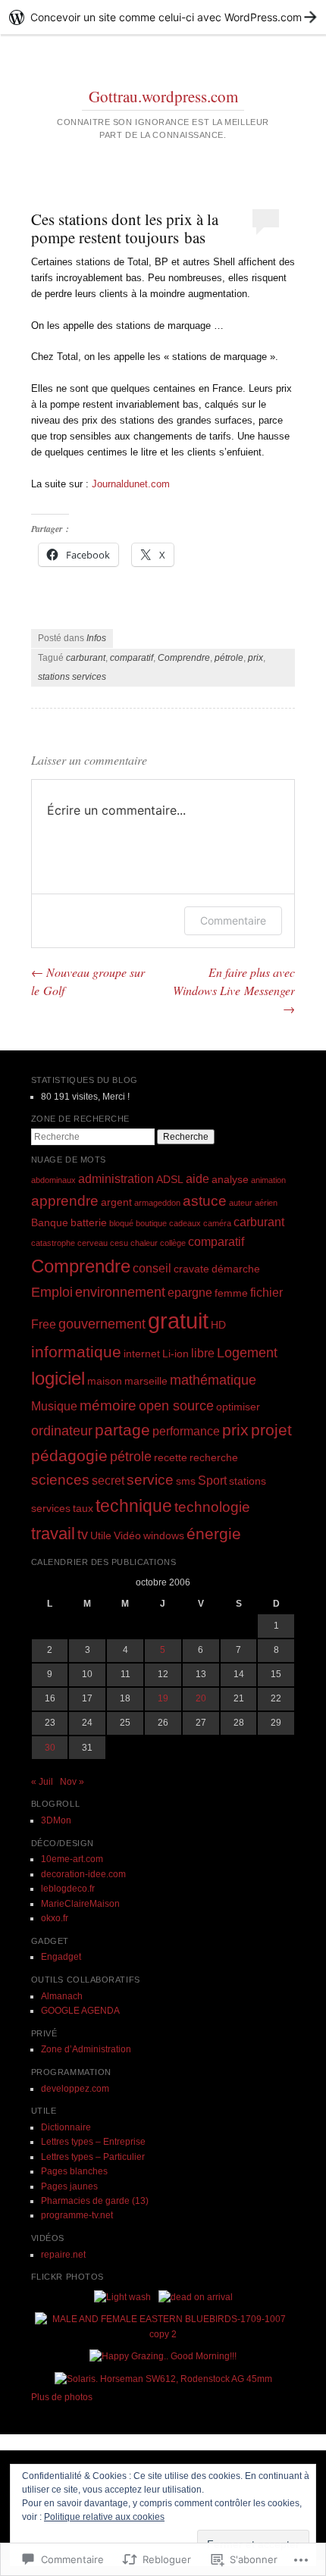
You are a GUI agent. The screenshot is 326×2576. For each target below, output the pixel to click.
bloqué (121, 1223)
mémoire (108, 1405)
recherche (214, 1457)
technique (134, 1506)
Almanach (62, 1996)
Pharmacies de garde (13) (95, 2201)
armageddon (157, 1203)
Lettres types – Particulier (93, 2157)
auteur (241, 1203)
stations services (72, 677)
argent (116, 1202)
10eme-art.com (72, 1859)
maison (105, 1381)
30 (50, 1748)
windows (164, 1535)
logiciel (58, 1378)
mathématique (213, 1380)
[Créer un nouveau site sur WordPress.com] (163, 17)
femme (231, 1293)
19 (163, 1698)
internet (142, 1354)
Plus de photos (62, 2397)
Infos (96, 638)
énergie (214, 1534)
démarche (236, 1269)
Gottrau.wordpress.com (163, 96)
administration (116, 1178)
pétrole (229, 658)
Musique (54, 1406)
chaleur (144, 1243)
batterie (89, 1222)
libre (203, 1353)
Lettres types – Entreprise (93, 2142)
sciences (60, 1480)
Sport (212, 1480)
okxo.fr (55, 1918)
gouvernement (102, 1324)
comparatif (132, 658)
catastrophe (53, 1243)
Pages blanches (74, 2171)
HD (218, 1325)
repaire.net (63, 2255)
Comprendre (184, 658)
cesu (119, 1243)
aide (197, 1178)
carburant (86, 658)
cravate (191, 1269)
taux (83, 1508)
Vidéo (127, 1535)
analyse (230, 1179)
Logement (247, 1353)
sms (186, 1481)
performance (186, 1431)
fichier (266, 1292)
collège (173, 1243)
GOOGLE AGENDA (80, 2011)
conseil (152, 1268)
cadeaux (185, 1223)
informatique (76, 1352)
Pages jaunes (69, 2186)
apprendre (65, 1201)
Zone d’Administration (86, 2049)
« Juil (42, 1782)
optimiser (238, 1407)
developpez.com (75, 2089)
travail (53, 1534)
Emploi (52, 1292)
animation (268, 1180)
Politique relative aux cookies (104, 2517)
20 (201, 1698)
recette (171, 1457)
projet (271, 1430)
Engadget (61, 1957)
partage (122, 1430)
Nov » (72, 1782)
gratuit (178, 1321)
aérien (266, 1203)
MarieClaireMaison (80, 1904)
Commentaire (233, 920)
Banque (50, 1222)
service (150, 1480)
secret (108, 1480)
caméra (217, 1223)
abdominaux (53, 1180)
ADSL (170, 1179)
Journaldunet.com (131, 484)
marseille (146, 1381)
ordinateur (62, 1431)
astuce (205, 1201)
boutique (151, 1223)
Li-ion (176, 1354)
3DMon (56, 1820)
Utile (101, 1535)
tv (83, 1535)
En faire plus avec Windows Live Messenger (234, 990)
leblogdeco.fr (68, 1889)
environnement (120, 1292)
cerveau (92, 1243)
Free (44, 1324)
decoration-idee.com (83, 1874)
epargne (190, 1292)
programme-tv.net (77, 2215)
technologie (212, 1507)
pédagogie (69, 1455)
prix (255, 658)
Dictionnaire (66, 2127)
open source (176, 1406)
